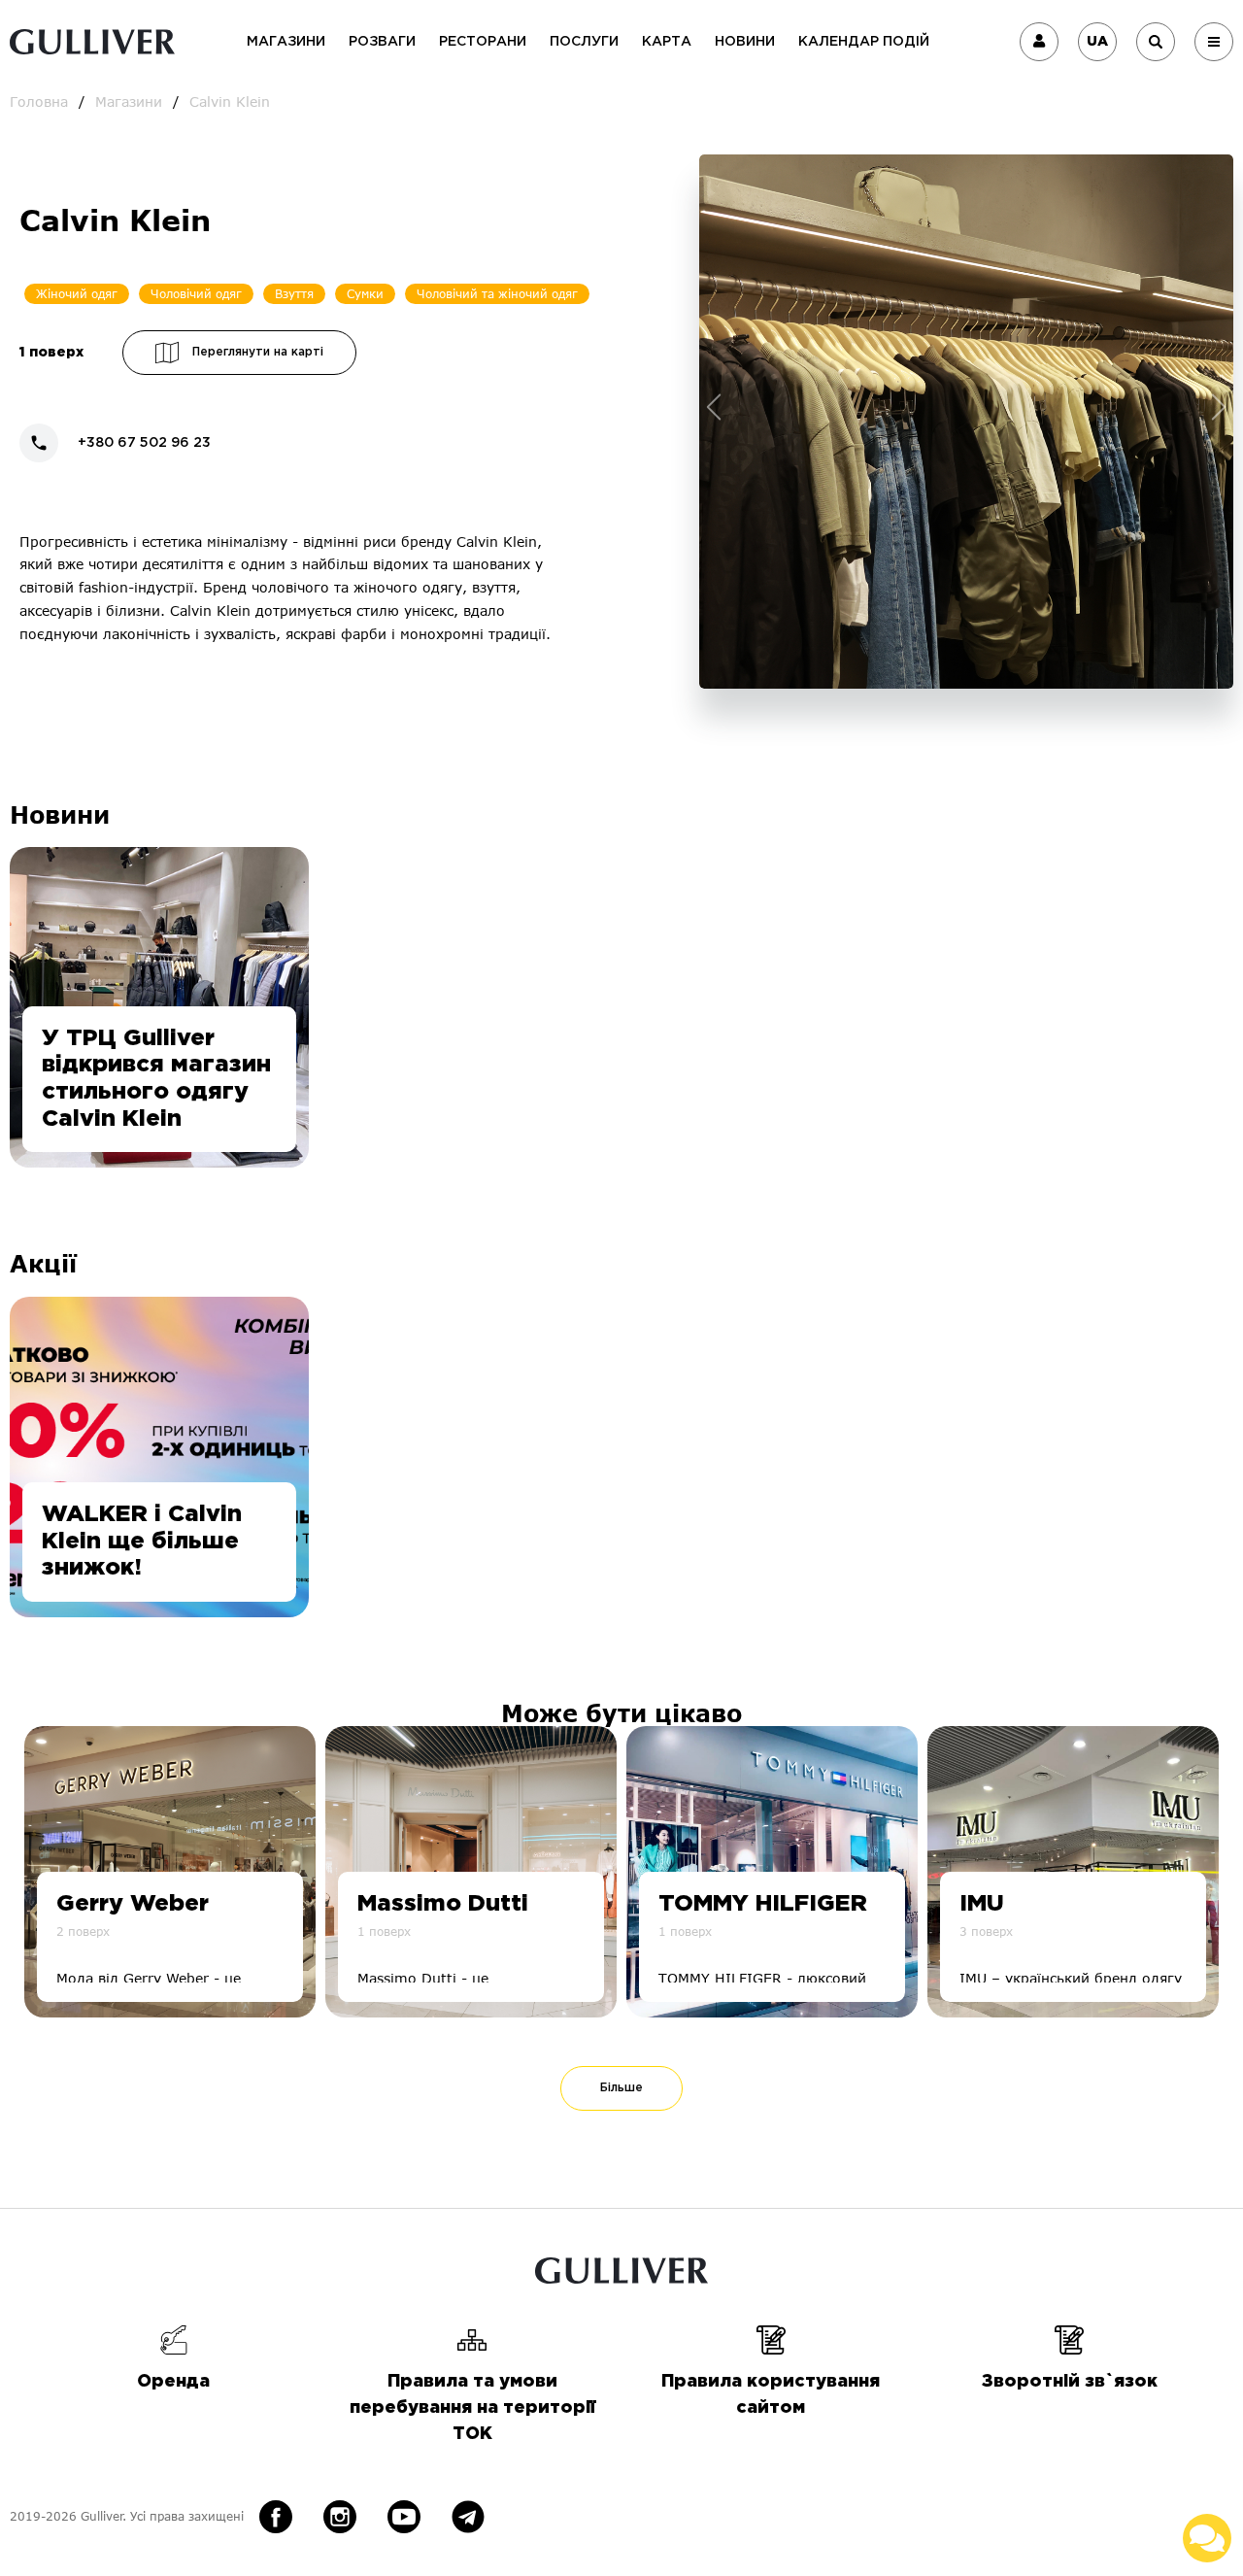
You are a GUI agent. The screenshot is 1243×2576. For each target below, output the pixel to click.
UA (1097, 42)
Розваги (382, 42)
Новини (745, 42)
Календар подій (864, 42)
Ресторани (483, 42)
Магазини (286, 42)
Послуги (584, 42)
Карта (667, 42)
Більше (621, 2088)
